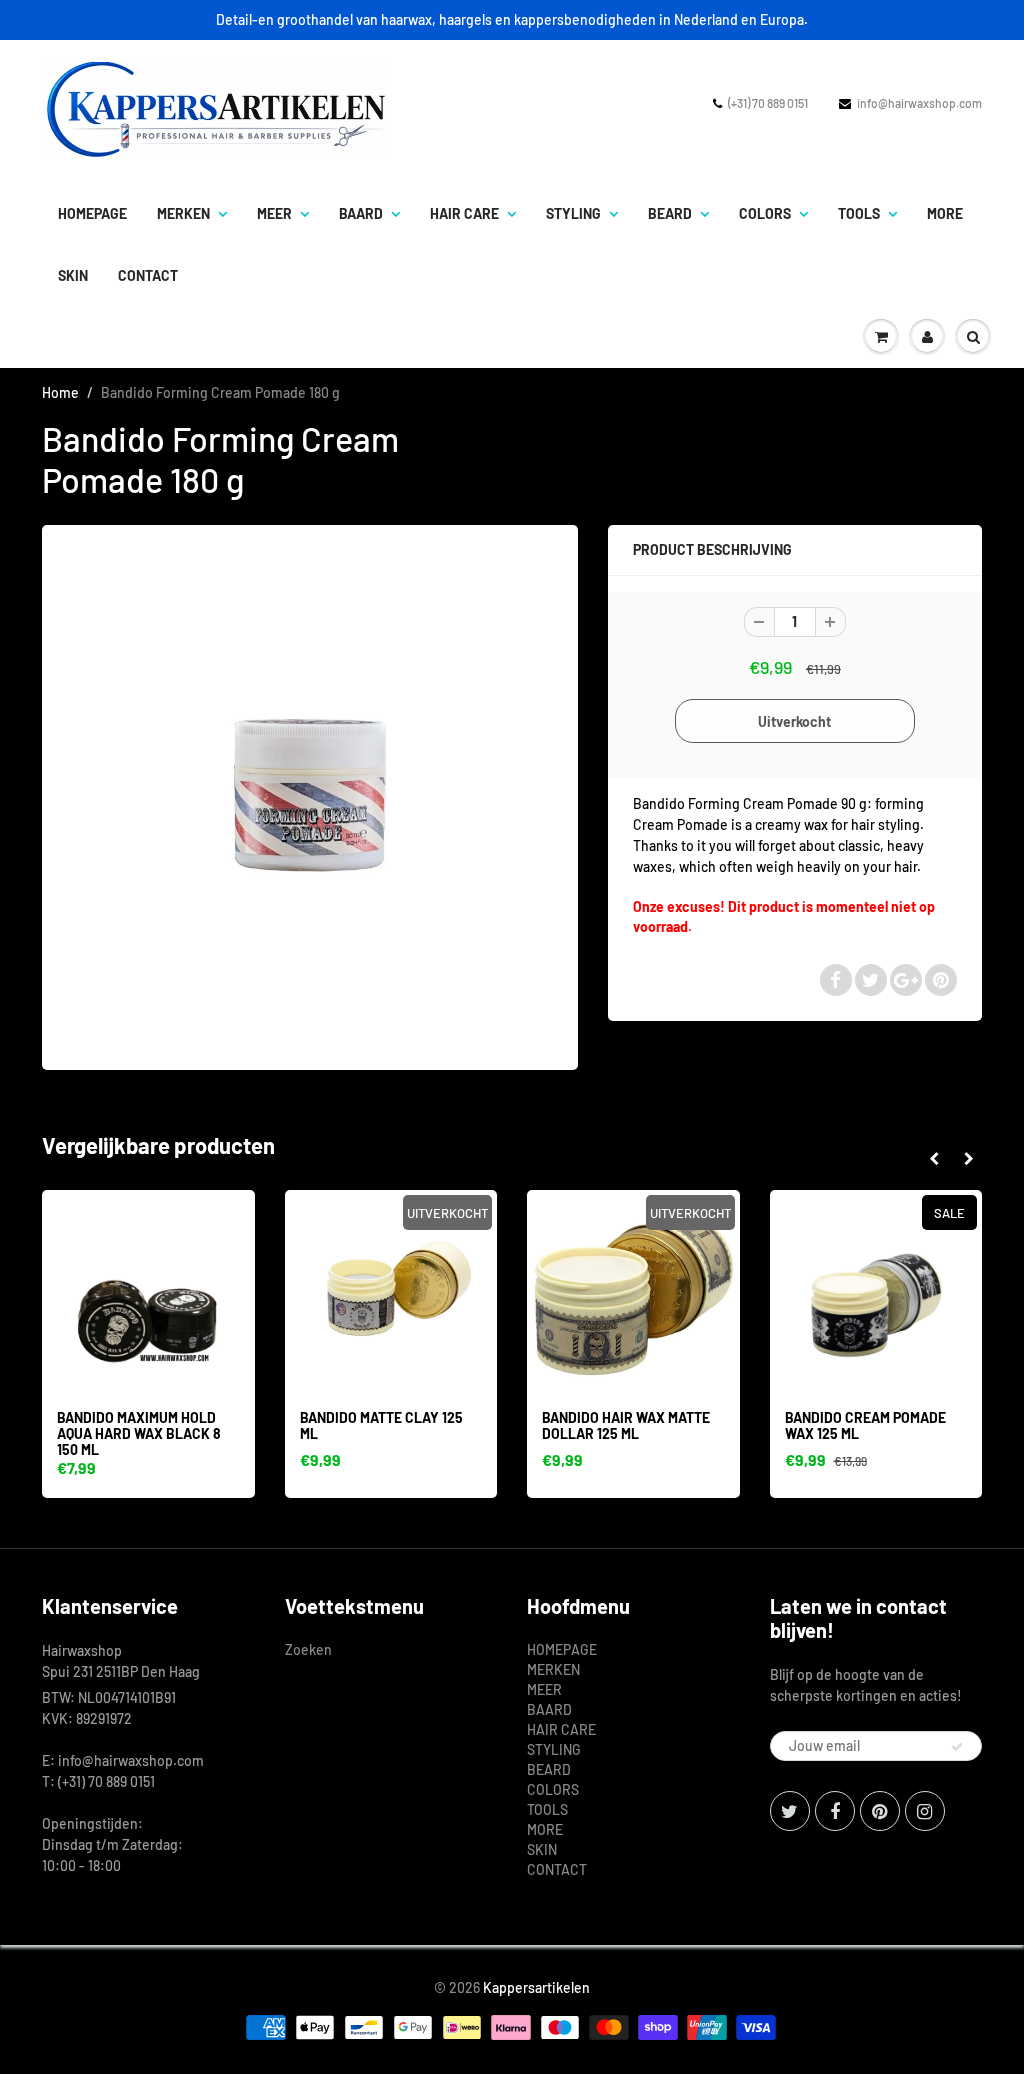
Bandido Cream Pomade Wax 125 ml (865, 1425)
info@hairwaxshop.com (919, 103)
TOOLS (859, 213)
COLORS (765, 213)
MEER (274, 213)
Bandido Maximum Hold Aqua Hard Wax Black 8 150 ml (139, 1433)
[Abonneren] (957, 1747)
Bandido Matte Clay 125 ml (381, 1425)
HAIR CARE (464, 213)
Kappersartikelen (536, 1987)
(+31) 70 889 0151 (768, 103)
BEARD (670, 213)
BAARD (361, 213)
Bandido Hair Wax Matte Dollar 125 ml (626, 1425)
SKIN (73, 275)
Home (60, 392)
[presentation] (933, 1159)
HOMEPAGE (92, 213)
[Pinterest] (880, 1811)
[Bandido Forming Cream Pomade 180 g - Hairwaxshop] (310, 795)
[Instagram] (925, 1811)
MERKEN (183, 213)
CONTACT (148, 275)
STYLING (573, 213)
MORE (945, 213)
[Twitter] (790, 1811)
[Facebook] (835, 1811)
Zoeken (308, 1649)
